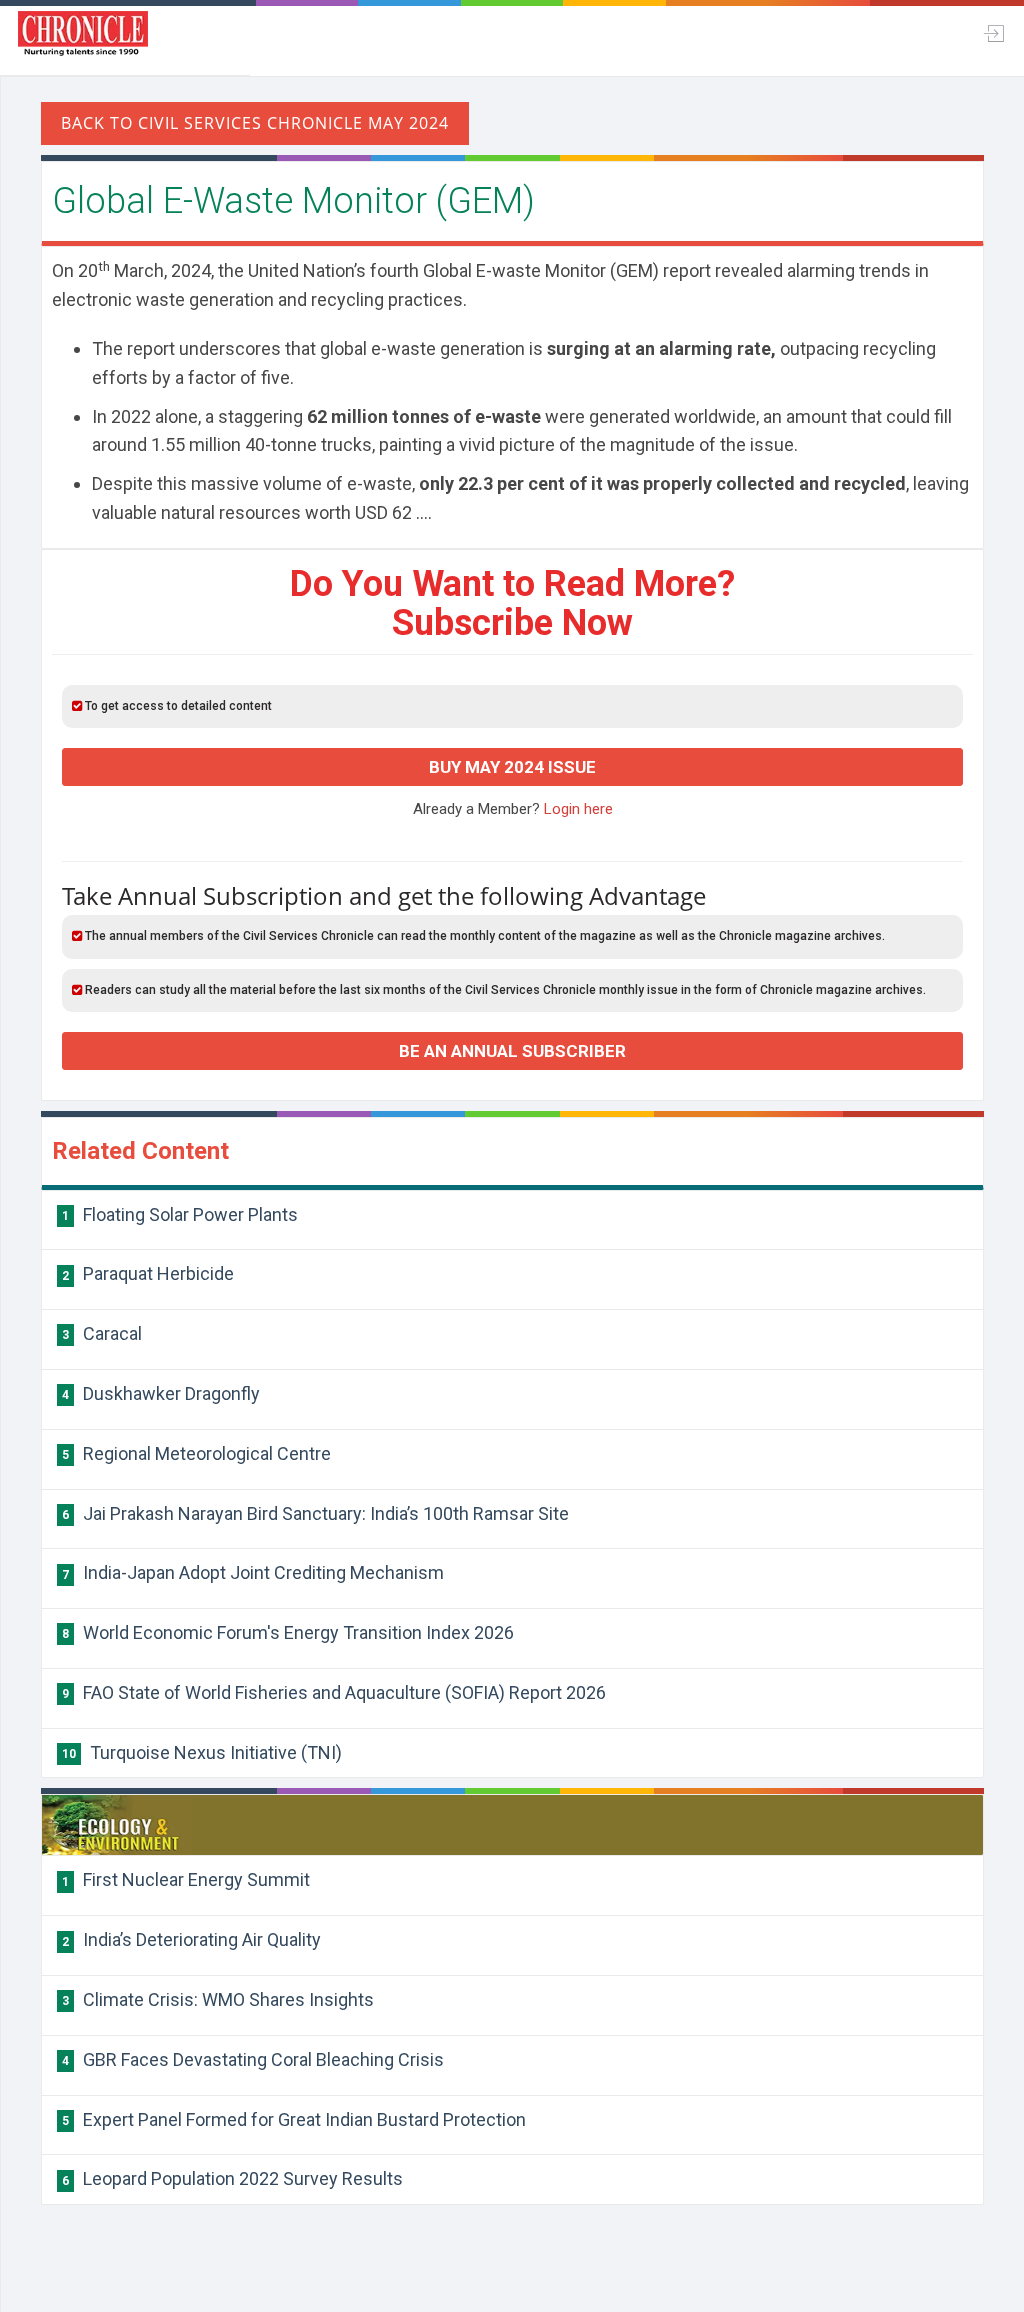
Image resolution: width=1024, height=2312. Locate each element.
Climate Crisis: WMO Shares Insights (218, 1999)
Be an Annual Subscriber (512, 1051)
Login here (578, 809)
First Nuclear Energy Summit (186, 1879)
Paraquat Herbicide (148, 1273)
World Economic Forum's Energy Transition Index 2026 (288, 1632)
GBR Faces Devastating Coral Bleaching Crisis (253, 2059)
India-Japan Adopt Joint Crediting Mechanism (253, 1572)
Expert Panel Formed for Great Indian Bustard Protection (294, 2119)
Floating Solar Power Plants (180, 1214)
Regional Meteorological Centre (196, 1453)
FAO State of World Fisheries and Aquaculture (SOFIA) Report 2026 (334, 1692)
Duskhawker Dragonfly (161, 1393)
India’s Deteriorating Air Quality (191, 1939)
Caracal (102, 1333)
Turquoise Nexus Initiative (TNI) (202, 1752)
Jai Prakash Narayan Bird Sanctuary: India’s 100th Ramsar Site (315, 1513)
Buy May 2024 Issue (512, 767)
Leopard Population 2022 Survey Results (232, 2178)
